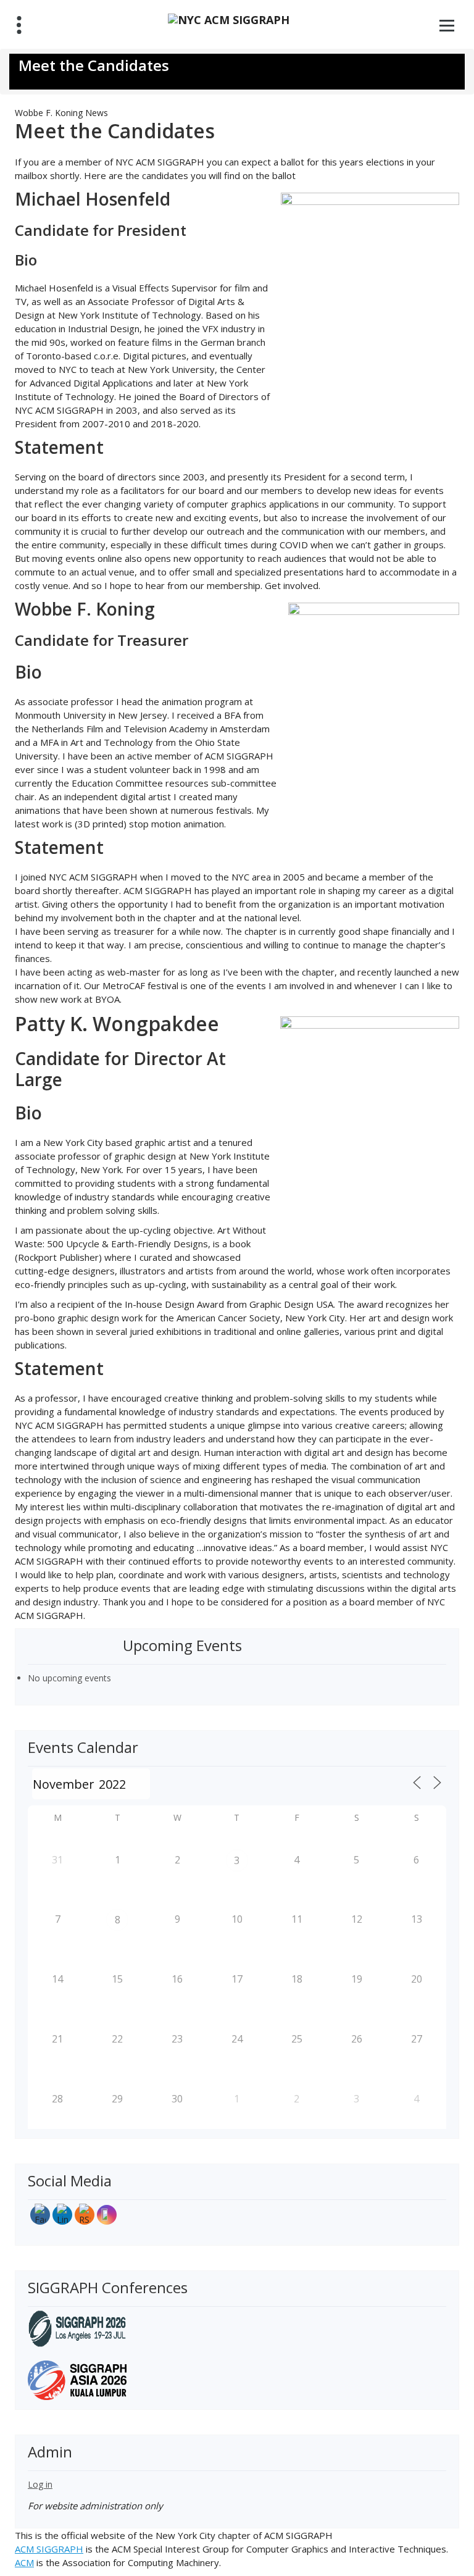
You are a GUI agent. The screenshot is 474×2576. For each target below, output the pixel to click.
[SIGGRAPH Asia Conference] (77, 2379)
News (97, 113)
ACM (24, 2562)
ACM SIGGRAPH (49, 2549)
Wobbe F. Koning (49, 113)
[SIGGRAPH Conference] (77, 2327)
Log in (40, 2484)
